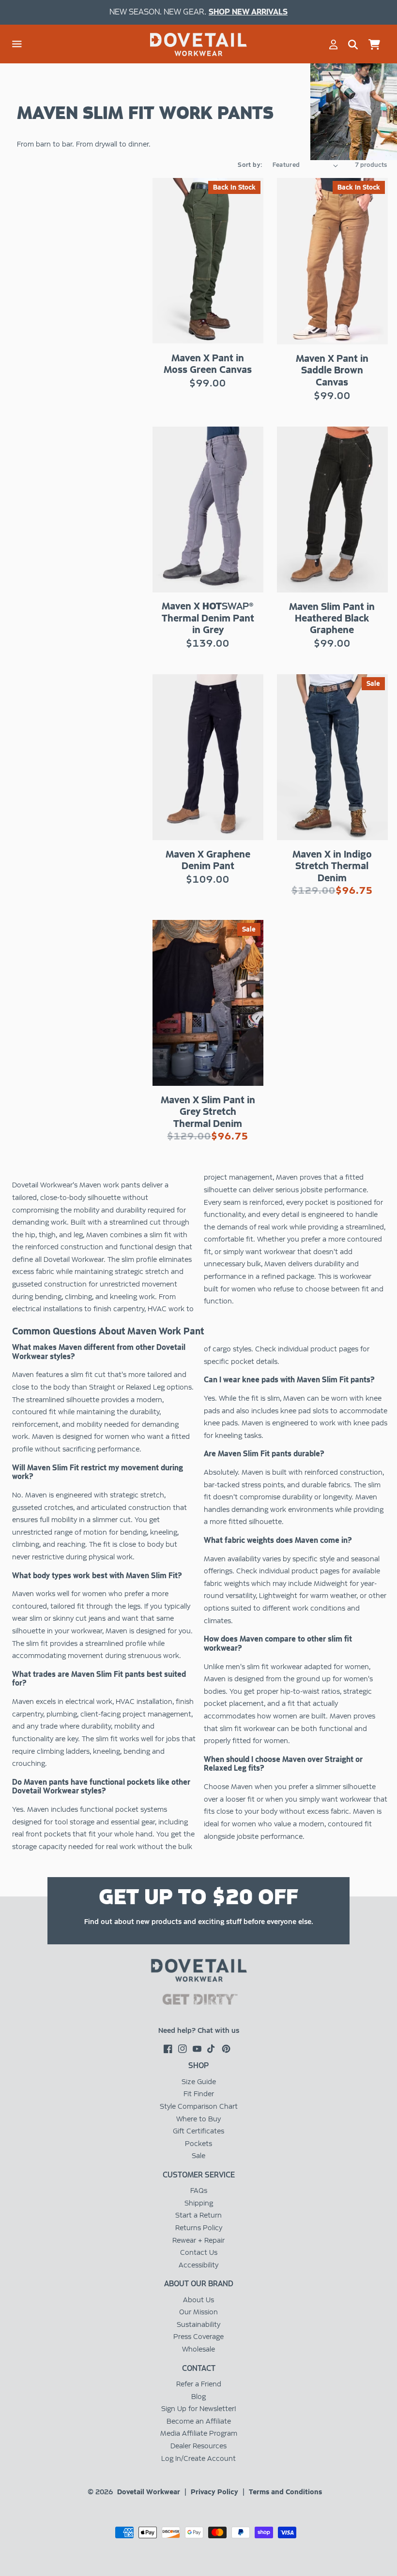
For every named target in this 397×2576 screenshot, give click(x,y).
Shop (198, 2065)
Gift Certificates (198, 2131)
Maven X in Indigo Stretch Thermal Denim (332, 866)
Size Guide (199, 2082)
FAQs (199, 2191)
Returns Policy (199, 2228)
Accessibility (198, 2265)
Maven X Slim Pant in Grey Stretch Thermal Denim (208, 1111)
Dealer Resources (198, 2446)
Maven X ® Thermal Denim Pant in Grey (208, 618)
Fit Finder (199, 2094)
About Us (198, 2300)
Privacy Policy (214, 2492)
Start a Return (198, 2215)
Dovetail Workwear (149, 2492)
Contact (199, 2368)
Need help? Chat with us (199, 2030)
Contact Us (199, 2252)
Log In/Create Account (198, 2458)
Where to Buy (198, 2119)
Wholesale (198, 2349)
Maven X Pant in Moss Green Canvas (208, 364)
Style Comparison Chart (199, 2106)
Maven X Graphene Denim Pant (208, 860)
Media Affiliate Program (199, 2433)
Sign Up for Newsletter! (199, 2409)
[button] (17, 44)
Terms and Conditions (285, 2492)
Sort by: (250, 165)
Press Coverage (198, 2337)
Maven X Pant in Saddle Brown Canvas (332, 370)
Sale (198, 2156)
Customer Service (199, 2175)
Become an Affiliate (199, 2421)
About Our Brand (199, 2284)
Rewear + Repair (198, 2240)
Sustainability (198, 2324)
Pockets (198, 2144)
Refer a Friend (199, 2384)
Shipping (199, 2203)
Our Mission (198, 2312)
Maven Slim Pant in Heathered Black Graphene (332, 618)
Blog (198, 2397)
